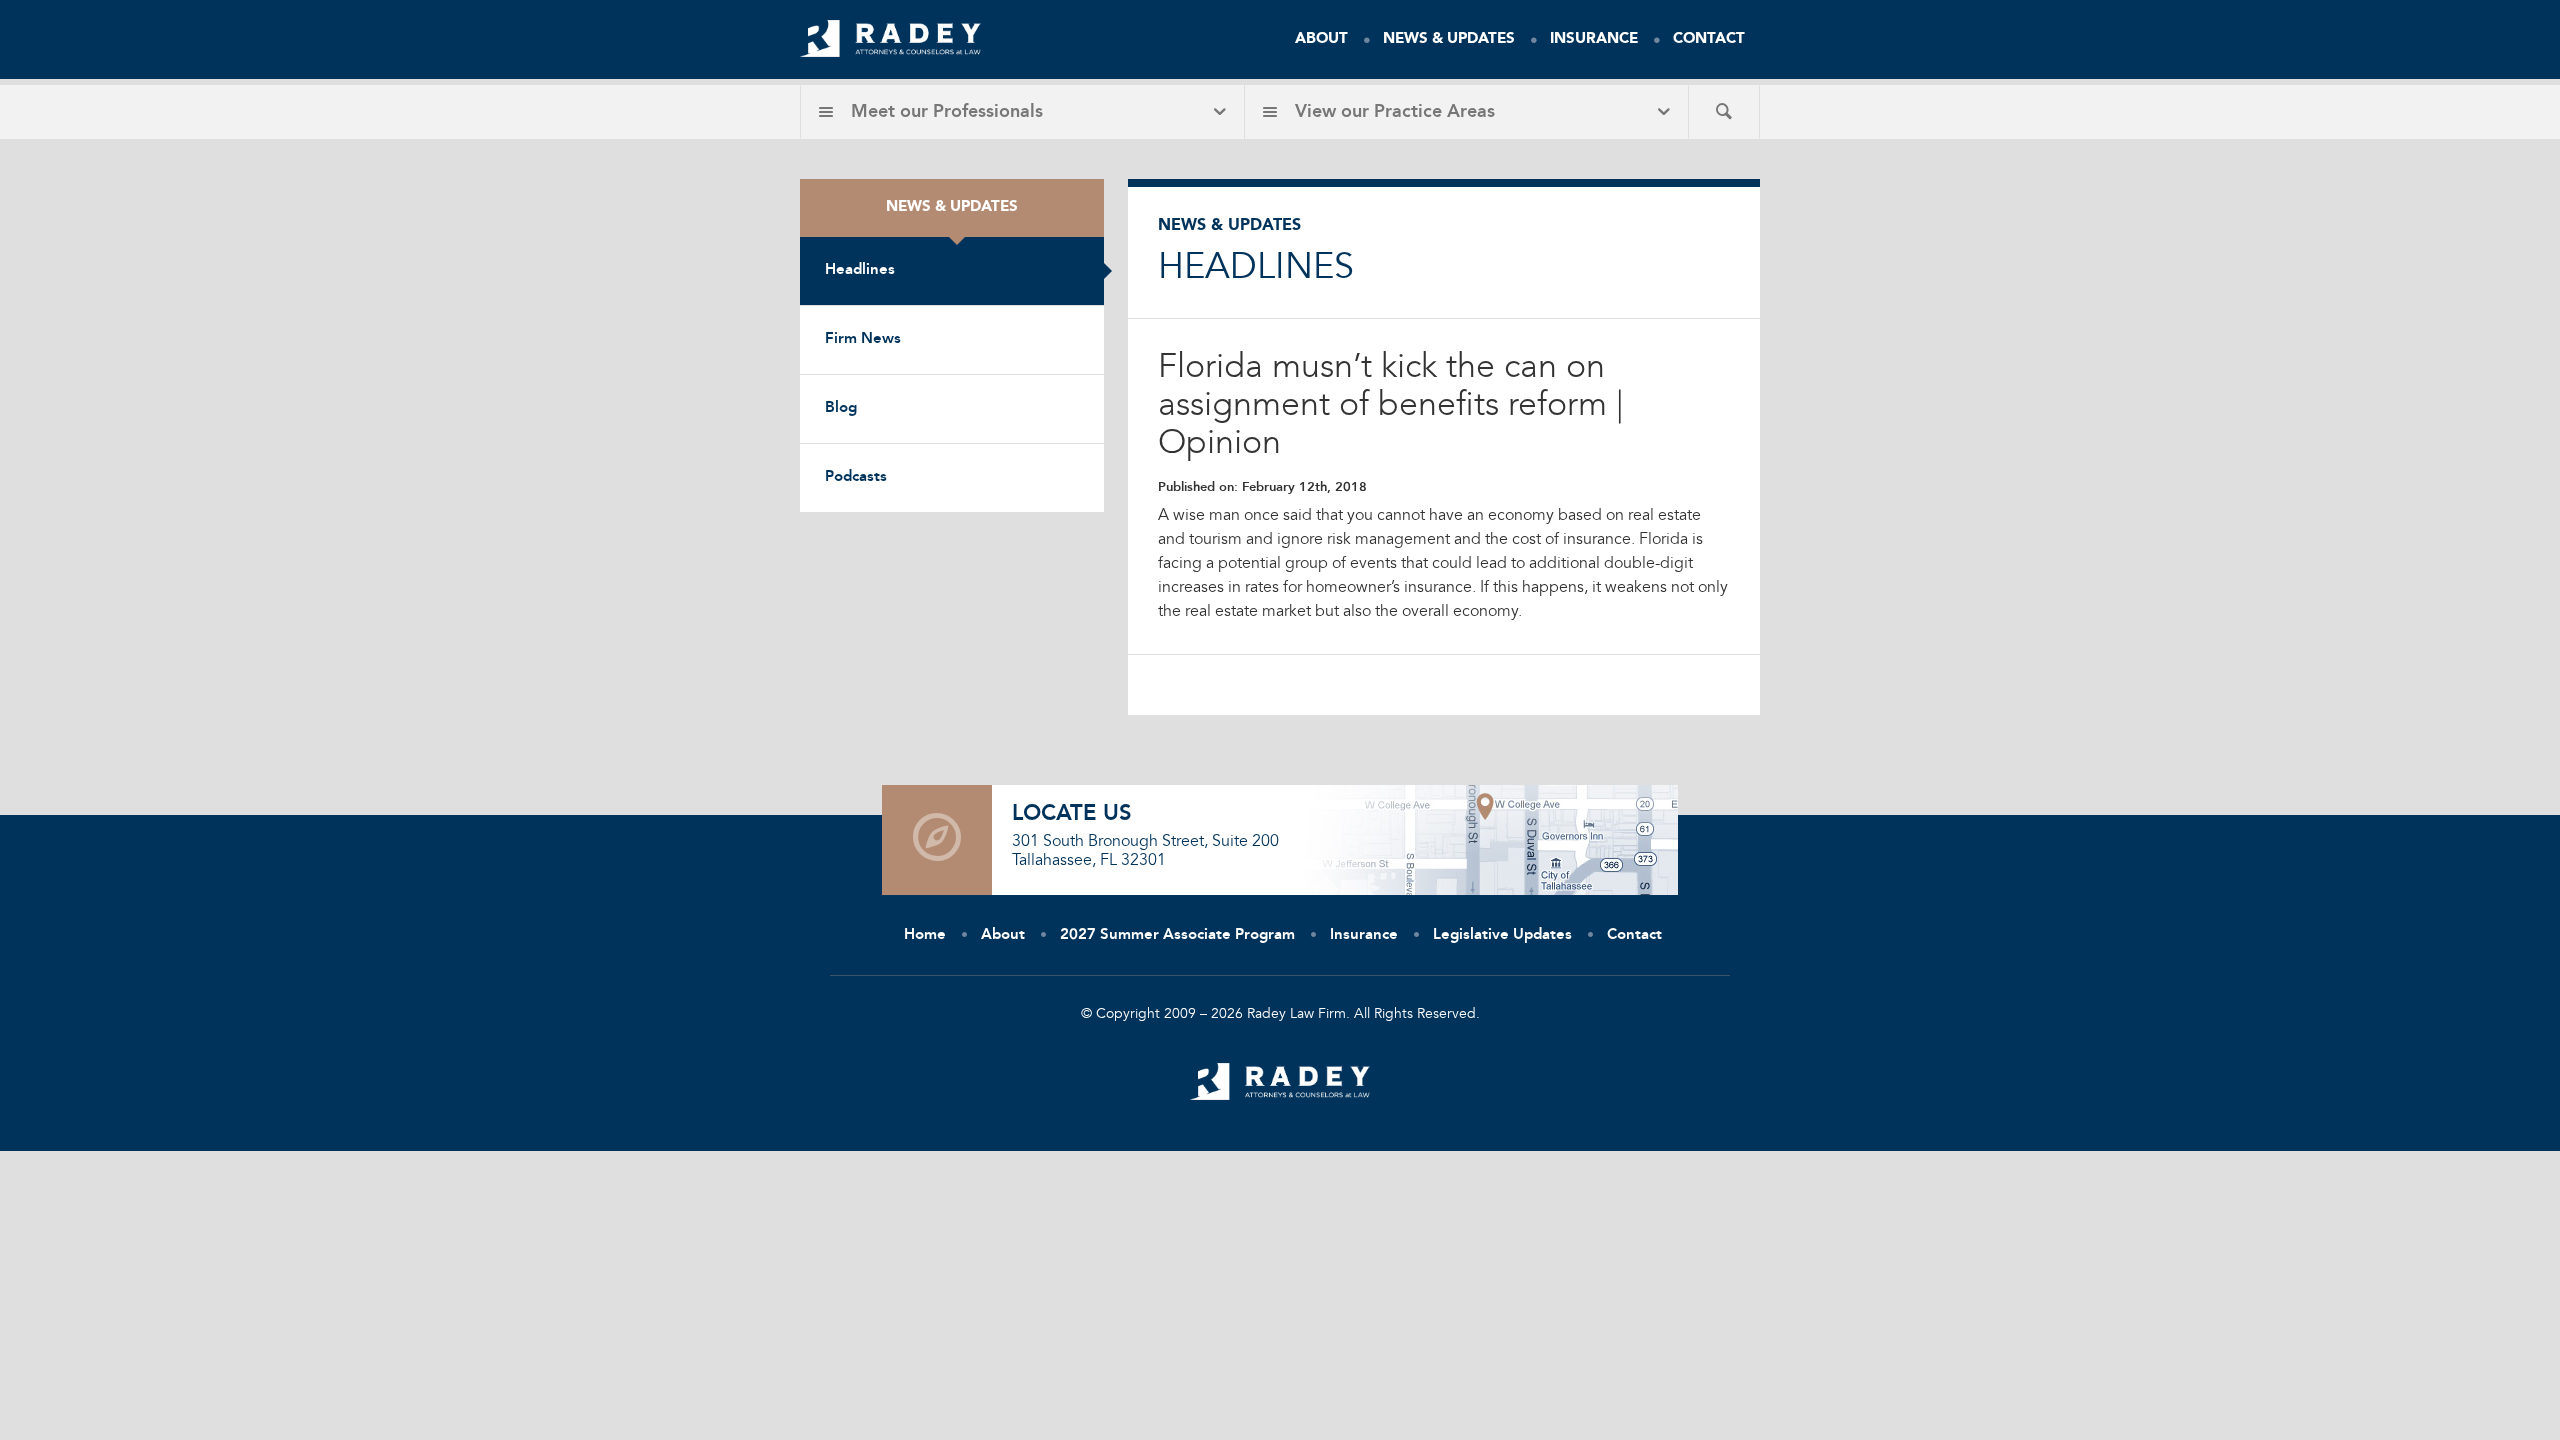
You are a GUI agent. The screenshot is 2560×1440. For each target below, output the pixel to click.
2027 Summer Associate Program (1177, 935)
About (1321, 39)
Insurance (1594, 39)
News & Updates (1449, 39)
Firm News (863, 339)
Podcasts (856, 477)
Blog (841, 408)
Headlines (860, 270)
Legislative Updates (1502, 935)
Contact (1709, 39)
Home (925, 935)
